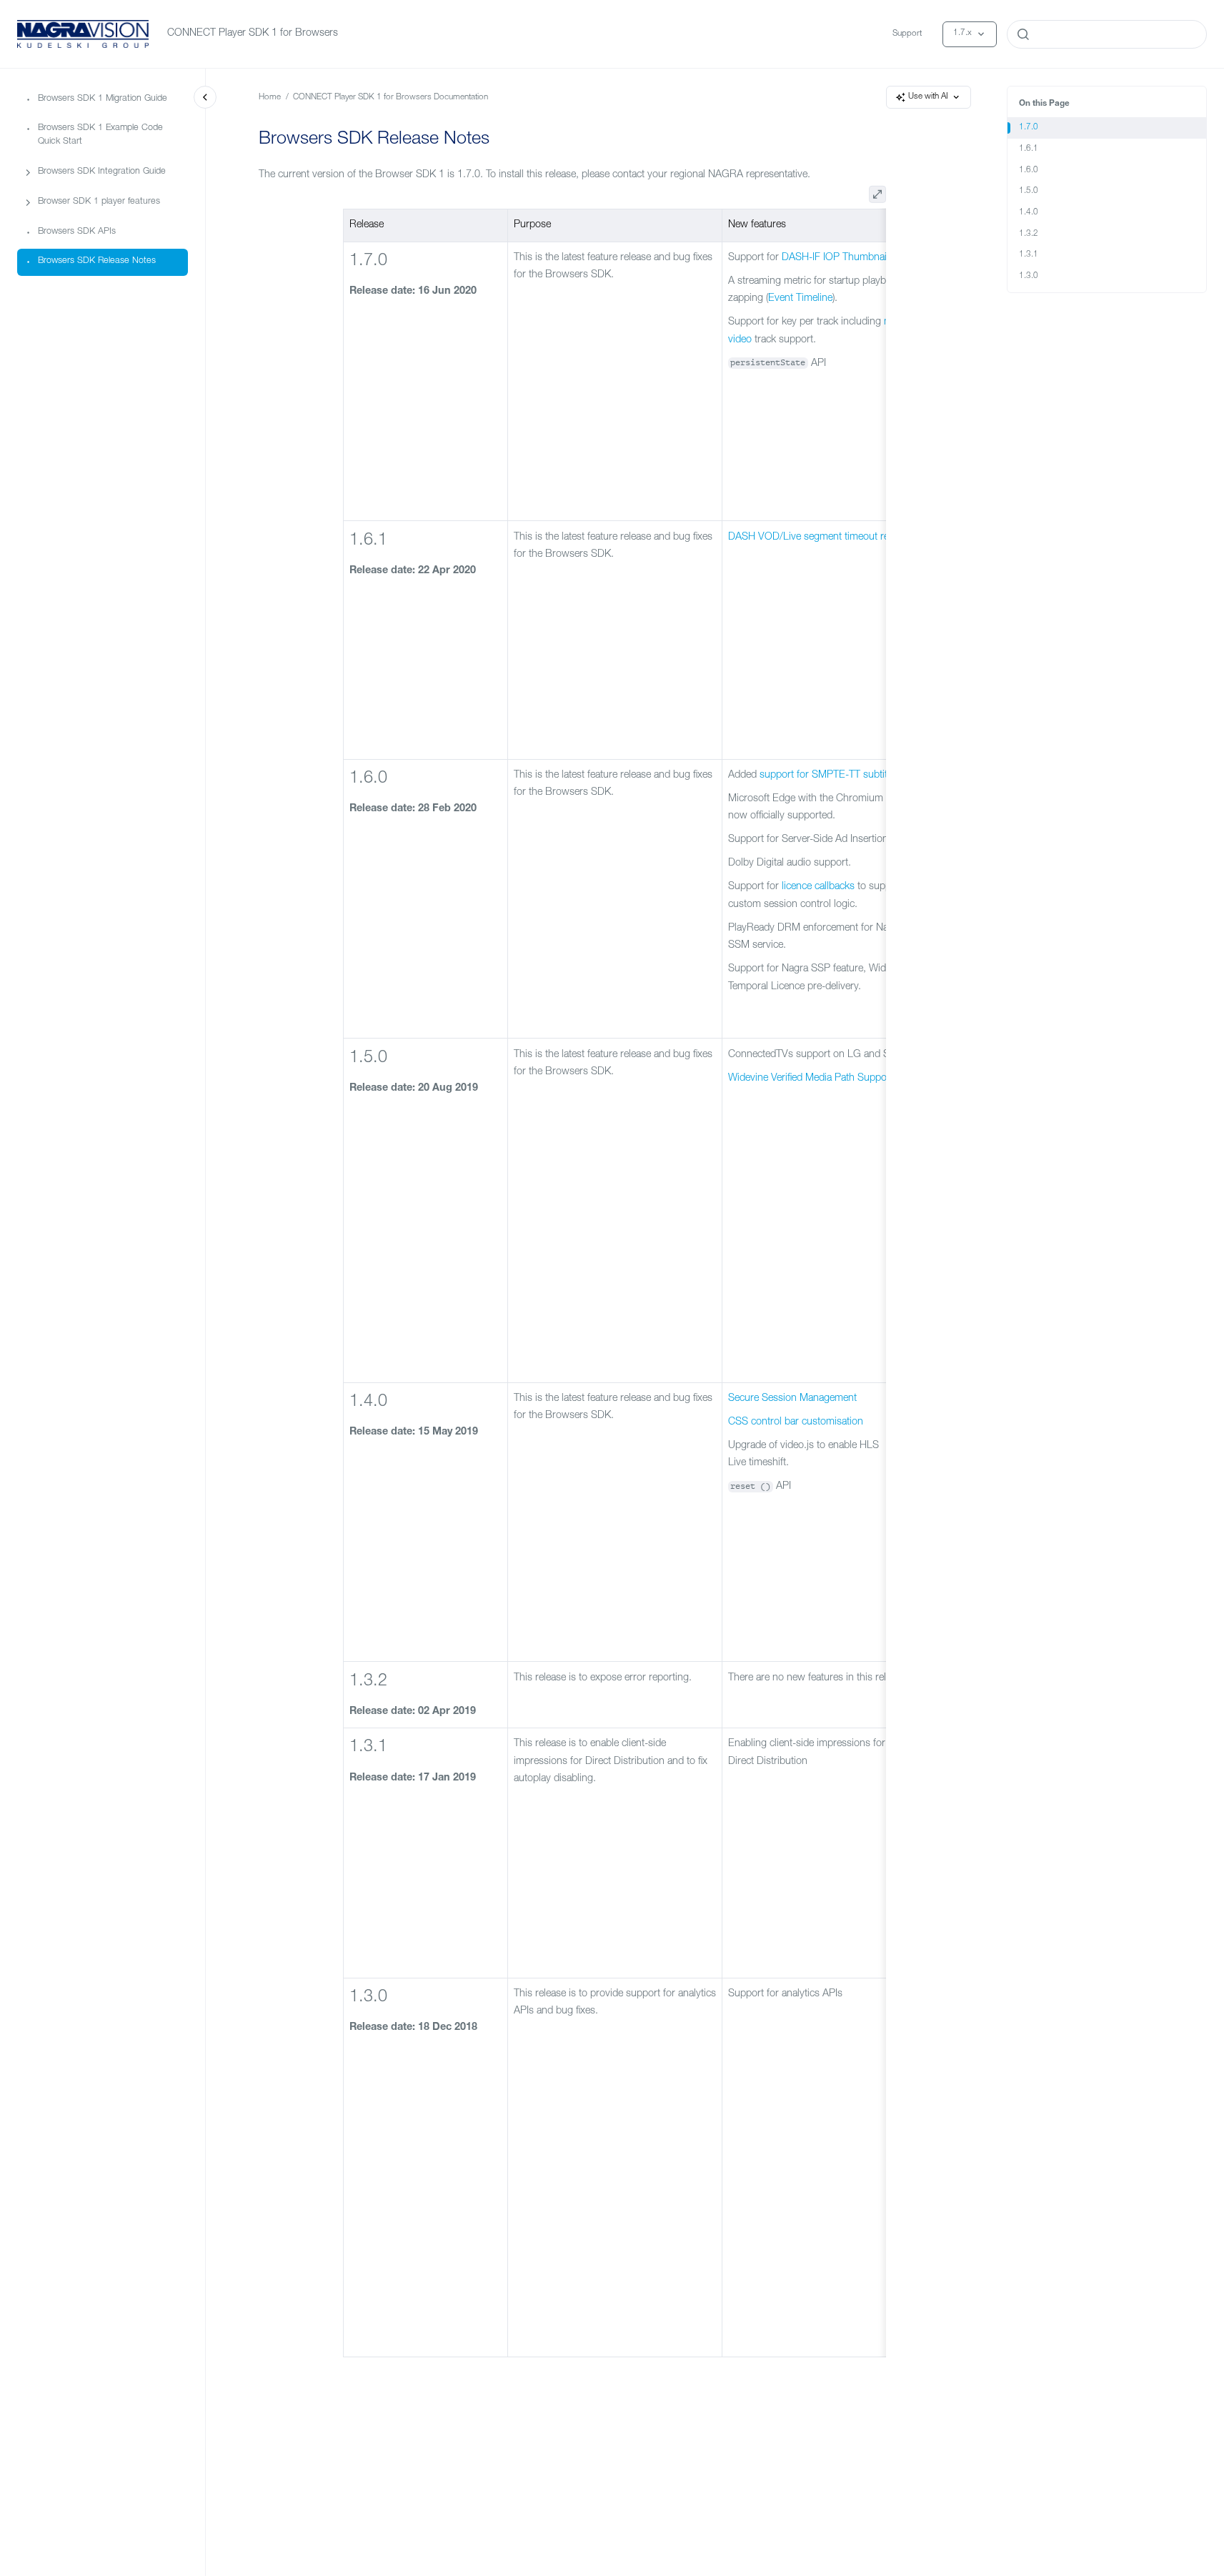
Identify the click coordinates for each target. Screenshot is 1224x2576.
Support (907, 34)
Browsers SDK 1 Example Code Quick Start (100, 135)
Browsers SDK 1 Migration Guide (103, 98)
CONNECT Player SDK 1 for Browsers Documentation (390, 98)
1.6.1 (1029, 149)
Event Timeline (800, 299)
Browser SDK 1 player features (99, 202)
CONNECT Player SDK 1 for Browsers (253, 34)
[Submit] (1023, 34)
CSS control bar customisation (796, 1422)
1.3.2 (1029, 234)
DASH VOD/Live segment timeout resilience (825, 538)
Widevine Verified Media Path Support (811, 1079)
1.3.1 (1029, 255)
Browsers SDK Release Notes (97, 261)
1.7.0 (1029, 128)
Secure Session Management (792, 1399)
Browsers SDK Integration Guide (102, 172)
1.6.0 (1029, 170)
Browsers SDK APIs (77, 231)
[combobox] (1107, 34)
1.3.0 (1029, 276)
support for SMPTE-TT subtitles (830, 776)
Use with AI (928, 97)
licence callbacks (818, 887)
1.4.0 (1029, 213)
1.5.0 (1029, 191)
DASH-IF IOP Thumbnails (838, 258)
